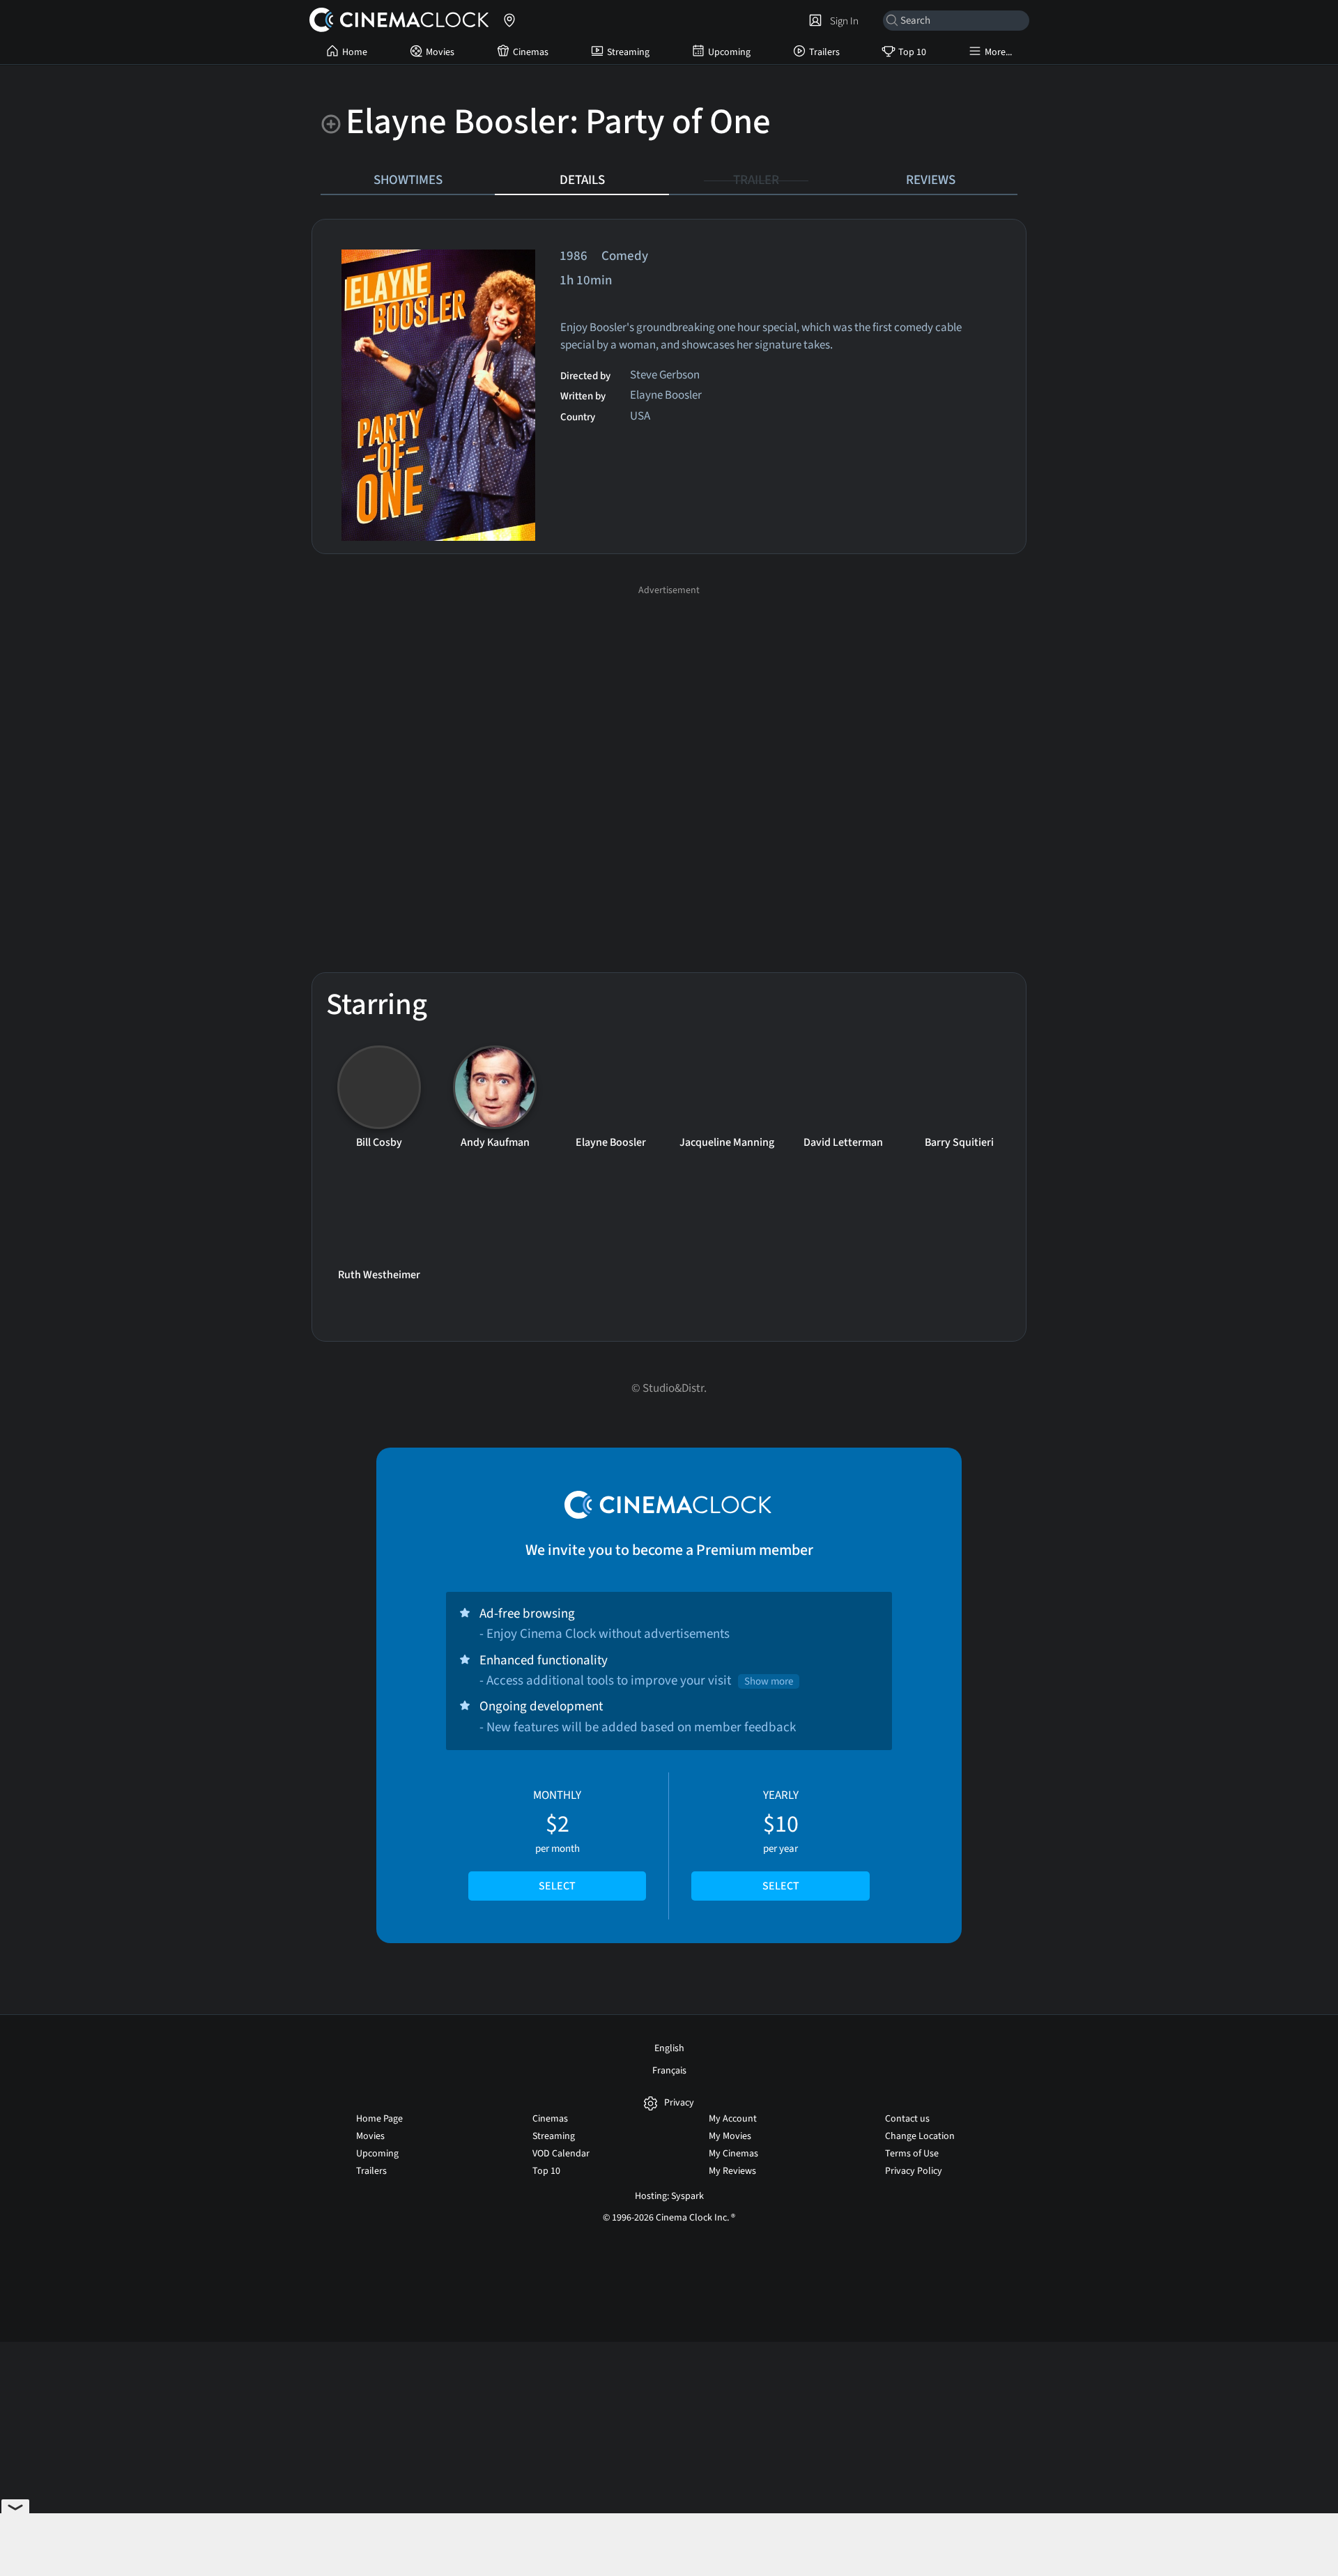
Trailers (824, 52)
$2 (557, 1841)
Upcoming (729, 52)
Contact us (907, 2119)
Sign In (842, 21)
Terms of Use (912, 2154)
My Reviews (732, 2171)
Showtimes (408, 180)
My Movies (730, 2136)
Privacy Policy (914, 2171)
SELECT (557, 1886)
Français (669, 2071)
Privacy (679, 2103)
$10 (781, 1841)
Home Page (379, 2119)
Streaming (628, 52)
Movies (440, 52)
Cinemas (531, 52)
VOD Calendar (561, 2154)
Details (582, 180)
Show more (769, 1681)
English (669, 2048)
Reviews (931, 180)
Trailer (756, 180)
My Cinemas (733, 2154)
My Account (733, 2119)
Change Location (920, 2136)
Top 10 (912, 52)
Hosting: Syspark (669, 2196)
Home (355, 52)
